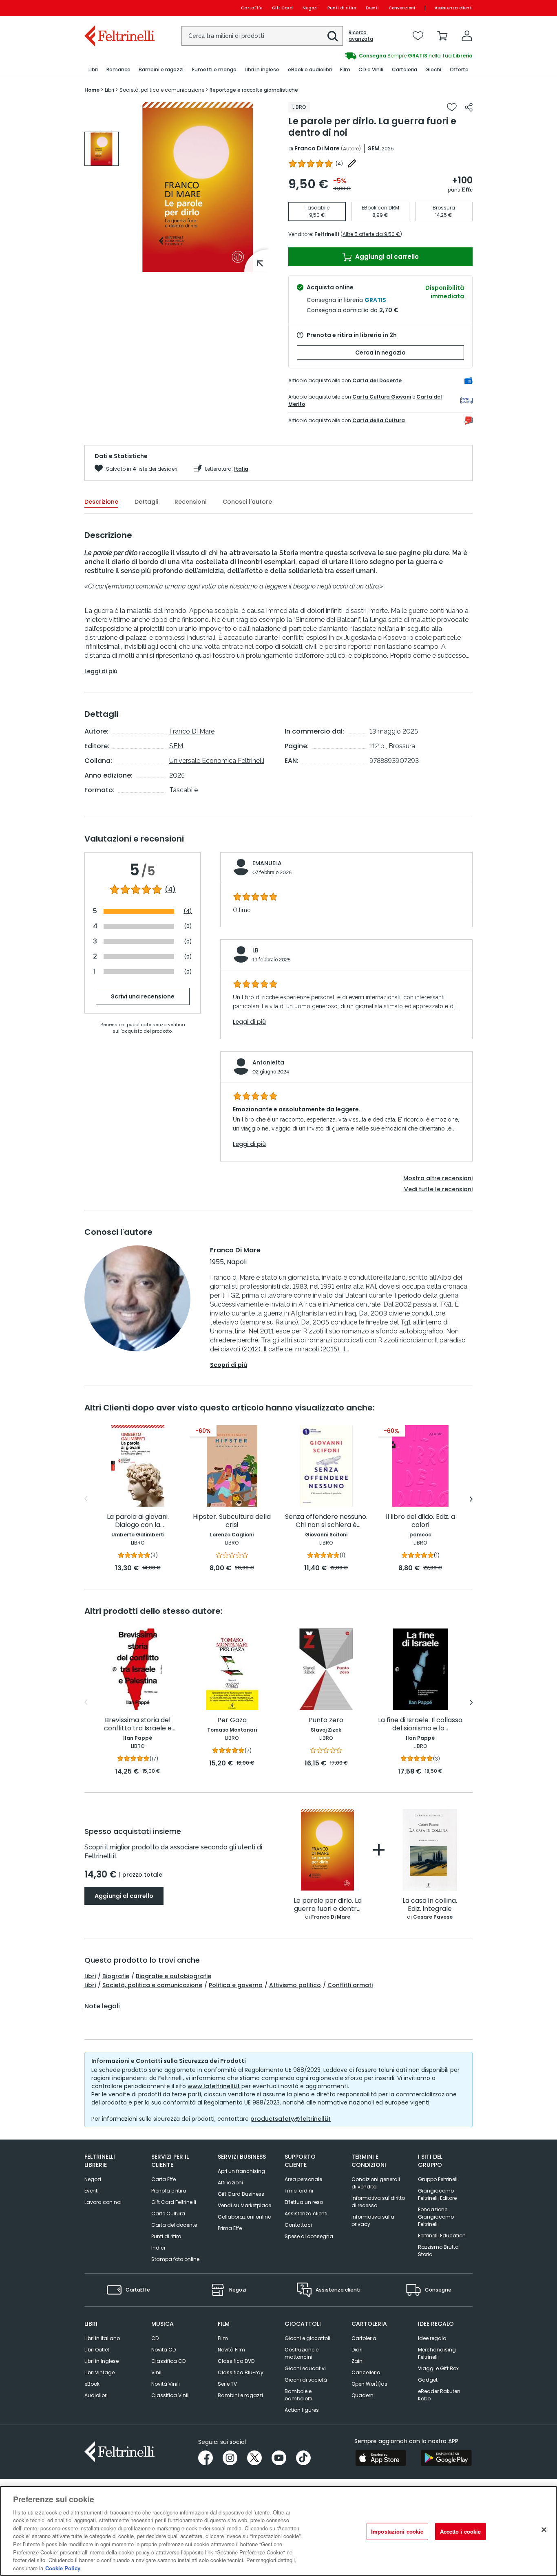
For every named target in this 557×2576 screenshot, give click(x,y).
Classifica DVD (236, 2361)
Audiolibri (96, 2395)
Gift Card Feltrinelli (174, 2202)
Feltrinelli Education (442, 2236)
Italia (241, 469)
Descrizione (101, 502)
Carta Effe (164, 2179)
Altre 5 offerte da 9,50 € (371, 234)
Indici (158, 2248)
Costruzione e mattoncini (302, 2353)
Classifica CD (168, 2361)
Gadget (428, 2380)
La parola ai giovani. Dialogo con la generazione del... (138, 1521)
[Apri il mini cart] (442, 36)
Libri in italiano (102, 2338)
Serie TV (227, 2384)
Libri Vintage (99, 2372)
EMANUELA (267, 863)
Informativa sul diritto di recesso (378, 2202)
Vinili (157, 2372)
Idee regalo (432, 2338)
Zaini (358, 2361)
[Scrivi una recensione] (352, 163)
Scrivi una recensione (143, 996)
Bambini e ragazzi (240, 2395)
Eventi (372, 8)
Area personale (303, 2179)
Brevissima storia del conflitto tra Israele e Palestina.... (138, 1724)
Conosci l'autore (247, 502)
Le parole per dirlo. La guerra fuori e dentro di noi (328, 1905)
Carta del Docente (377, 380)
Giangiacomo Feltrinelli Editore (437, 2194)
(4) (170, 890)
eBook (92, 2384)
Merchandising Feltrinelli (437, 2353)
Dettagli (146, 502)
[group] (376, 56)
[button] (333, 36)
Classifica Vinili (170, 2395)
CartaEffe (252, 8)
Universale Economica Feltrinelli (217, 761)
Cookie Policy (63, 2568)
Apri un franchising (241, 2171)
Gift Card (282, 8)
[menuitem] (93, 70)
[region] (278, 2531)
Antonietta (268, 1062)
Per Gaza (232, 1720)
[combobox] (262, 36)
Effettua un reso (304, 2202)
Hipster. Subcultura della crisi (232, 1521)
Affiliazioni (230, 2183)
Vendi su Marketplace (244, 2205)
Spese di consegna (309, 2236)
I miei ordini (299, 2191)
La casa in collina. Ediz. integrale (430, 1905)
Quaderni (363, 2395)
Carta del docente (174, 2225)
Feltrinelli (327, 234)
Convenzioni (402, 8)
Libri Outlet (97, 2350)
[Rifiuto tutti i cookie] (544, 2530)
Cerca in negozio (380, 353)
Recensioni (190, 502)
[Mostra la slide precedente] (86, 1499)
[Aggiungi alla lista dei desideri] (452, 107)
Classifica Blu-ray (241, 2372)
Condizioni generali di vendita (376, 2183)
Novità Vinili (166, 2384)
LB (255, 950)
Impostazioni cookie (397, 2531)
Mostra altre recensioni (438, 1178)
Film (223, 2338)
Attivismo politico (295, 1985)
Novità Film (231, 2350)
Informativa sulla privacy (373, 2220)
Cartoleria (364, 2338)
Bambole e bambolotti (298, 2395)
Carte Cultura (168, 2214)
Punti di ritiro (342, 8)
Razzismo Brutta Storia (438, 2251)
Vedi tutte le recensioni (438, 1189)
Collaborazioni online (244, 2217)
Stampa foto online (175, 2259)
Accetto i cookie (461, 2531)
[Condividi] (469, 107)
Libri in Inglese (102, 2361)
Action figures (302, 2410)
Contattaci (298, 2225)
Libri (90, 1976)
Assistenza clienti (454, 8)
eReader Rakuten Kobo (439, 2395)
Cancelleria (366, 2372)
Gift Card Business (241, 2194)
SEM (374, 148)
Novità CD (164, 2350)
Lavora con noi (103, 2202)
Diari (357, 2350)
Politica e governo (236, 1985)
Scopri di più (229, 1365)
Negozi (310, 8)
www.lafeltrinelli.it (214, 2086)
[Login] (467, 36)
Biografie (116, 1976)
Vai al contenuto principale (119, 8)
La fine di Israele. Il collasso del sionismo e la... (420, 1724)
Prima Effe (230, 2228)
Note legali (102, 2006)
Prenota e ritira (169, 2191)
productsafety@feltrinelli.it (291, 2119)
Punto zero (326, 1720)
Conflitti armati (350, 1985)
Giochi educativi (305, 2368)
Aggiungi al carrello (386, 257)
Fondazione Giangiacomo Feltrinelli (436, 2217)
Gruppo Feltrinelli (438, 2179)
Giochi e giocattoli (307, 2338)
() (339, 164)
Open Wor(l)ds (369, 2384)
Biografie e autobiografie (174, 1976)
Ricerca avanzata (361, 36)
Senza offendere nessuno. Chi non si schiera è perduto (326, 1521)
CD (155, 2338)
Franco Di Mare (317, 148)
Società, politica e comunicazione (152, 1985)
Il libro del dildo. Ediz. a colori (420, 1521)
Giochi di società (306, 2380)
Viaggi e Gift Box (438, 2368)
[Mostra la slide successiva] (471, 1499)
